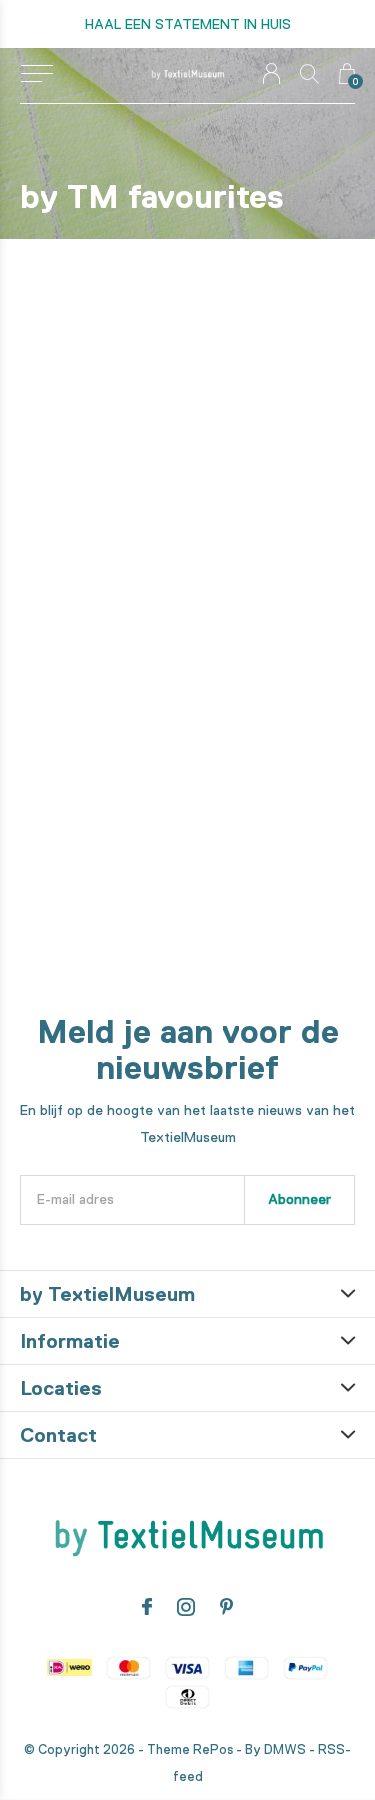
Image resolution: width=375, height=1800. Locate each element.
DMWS (285, 1749)
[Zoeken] (309, 73)
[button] (36, 74)
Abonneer (299, 1199)
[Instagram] (186, 1607)
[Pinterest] (226, 1607)
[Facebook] (147, 1607)
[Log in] (271, 73)
